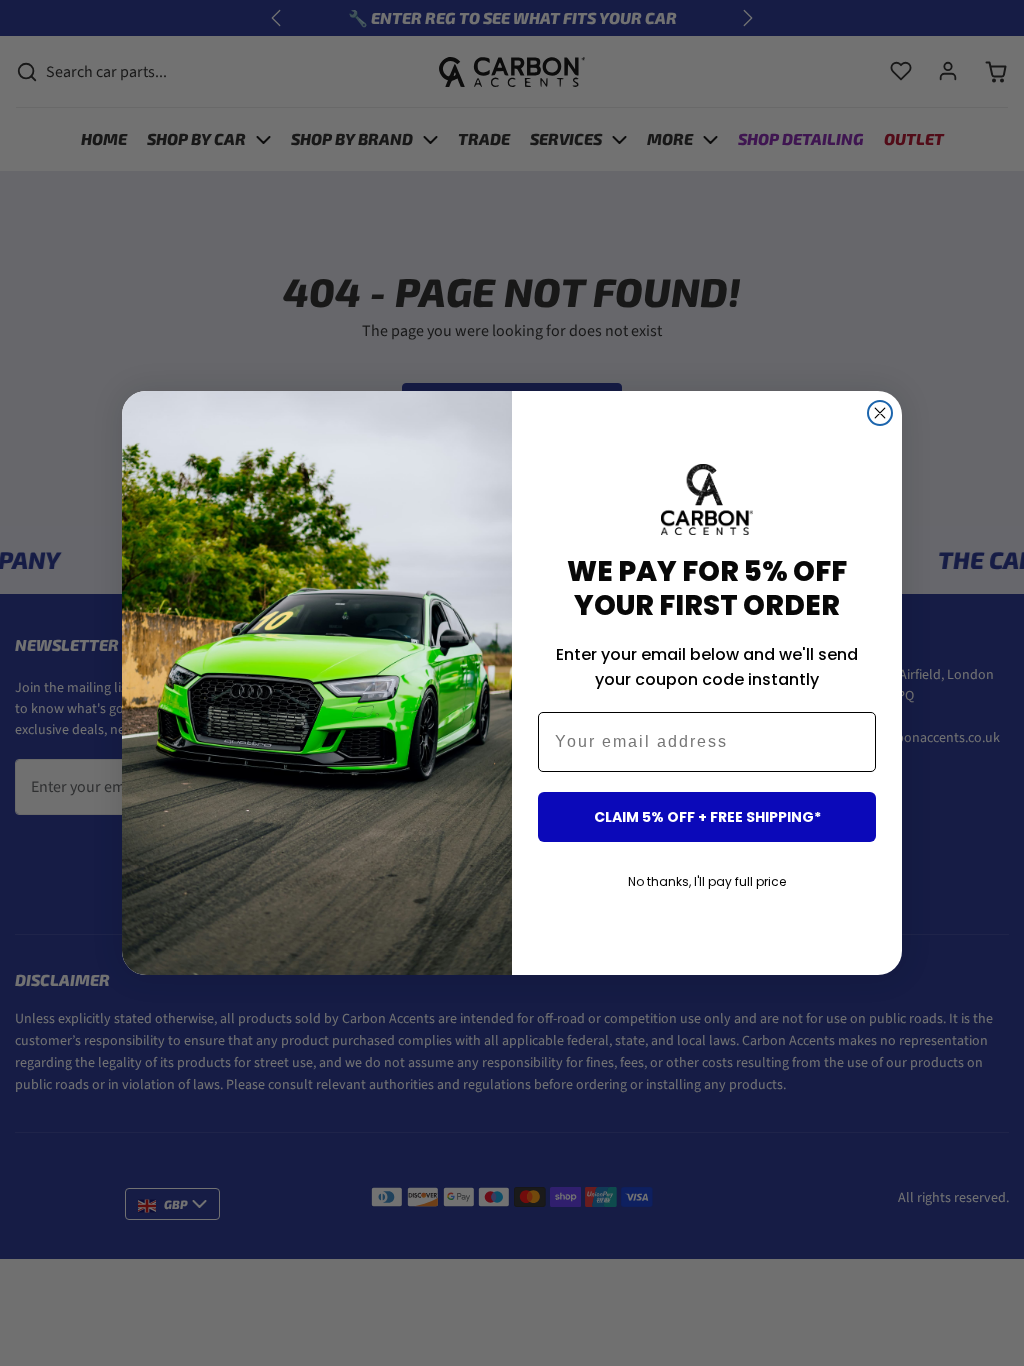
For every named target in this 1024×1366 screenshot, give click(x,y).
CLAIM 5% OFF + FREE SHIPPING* (707, 817)
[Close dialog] (880, 413)
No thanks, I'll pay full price (707, 881)
